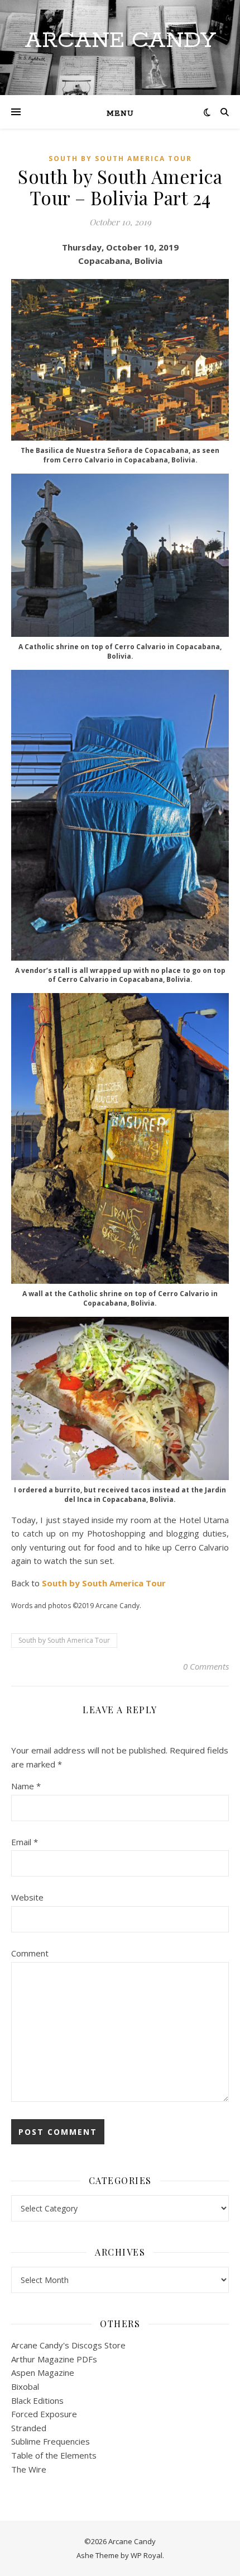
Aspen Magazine (43, 2372)
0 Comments (206, 1666)
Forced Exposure (44, 2414)
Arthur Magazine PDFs (54, 2359)
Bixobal (25, 2386)
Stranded (29, 2428)
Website (27, 1897)
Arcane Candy (120, 41)
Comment (30, 1953)
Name (26, 1786)
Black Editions (37, 2400)
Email (25, 1842)
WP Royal (147, 2555)
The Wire (29, 2469)
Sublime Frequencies (51, 2441)
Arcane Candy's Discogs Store (68, 2345)
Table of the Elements (54, 2455)
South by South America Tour (120, 159)
